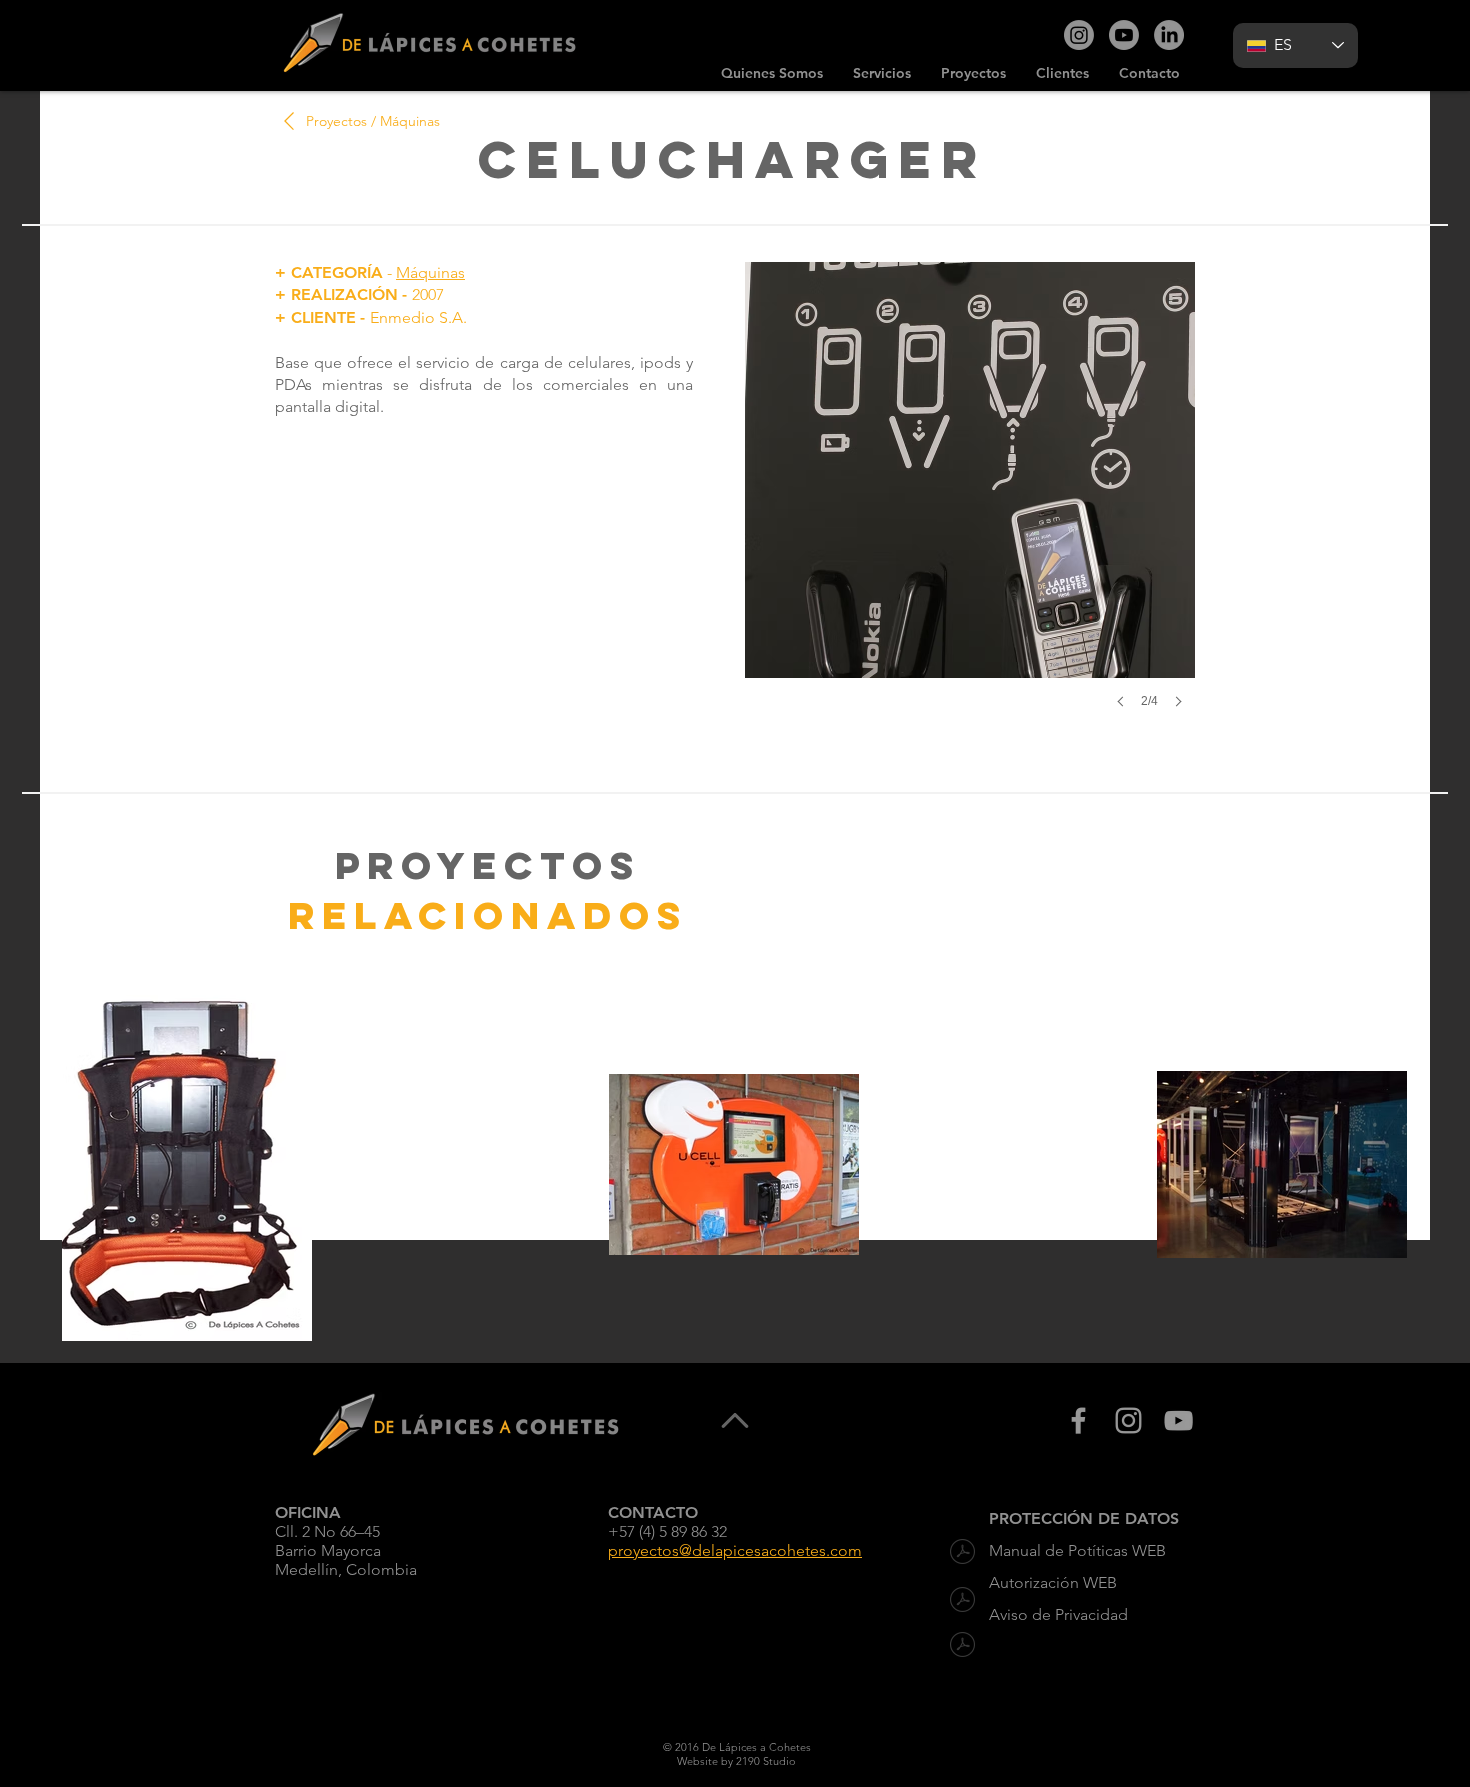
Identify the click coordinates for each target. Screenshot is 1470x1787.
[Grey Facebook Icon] (1078, 1420)
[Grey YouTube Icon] (1178, 1420)
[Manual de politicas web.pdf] (962, 1553)
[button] (970, 505)
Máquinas (430, 272)
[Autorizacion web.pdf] (962, 1601)
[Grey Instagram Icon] (1128, 1420)
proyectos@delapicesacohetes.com (735, 1550)
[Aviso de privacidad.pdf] (962, 1646)
